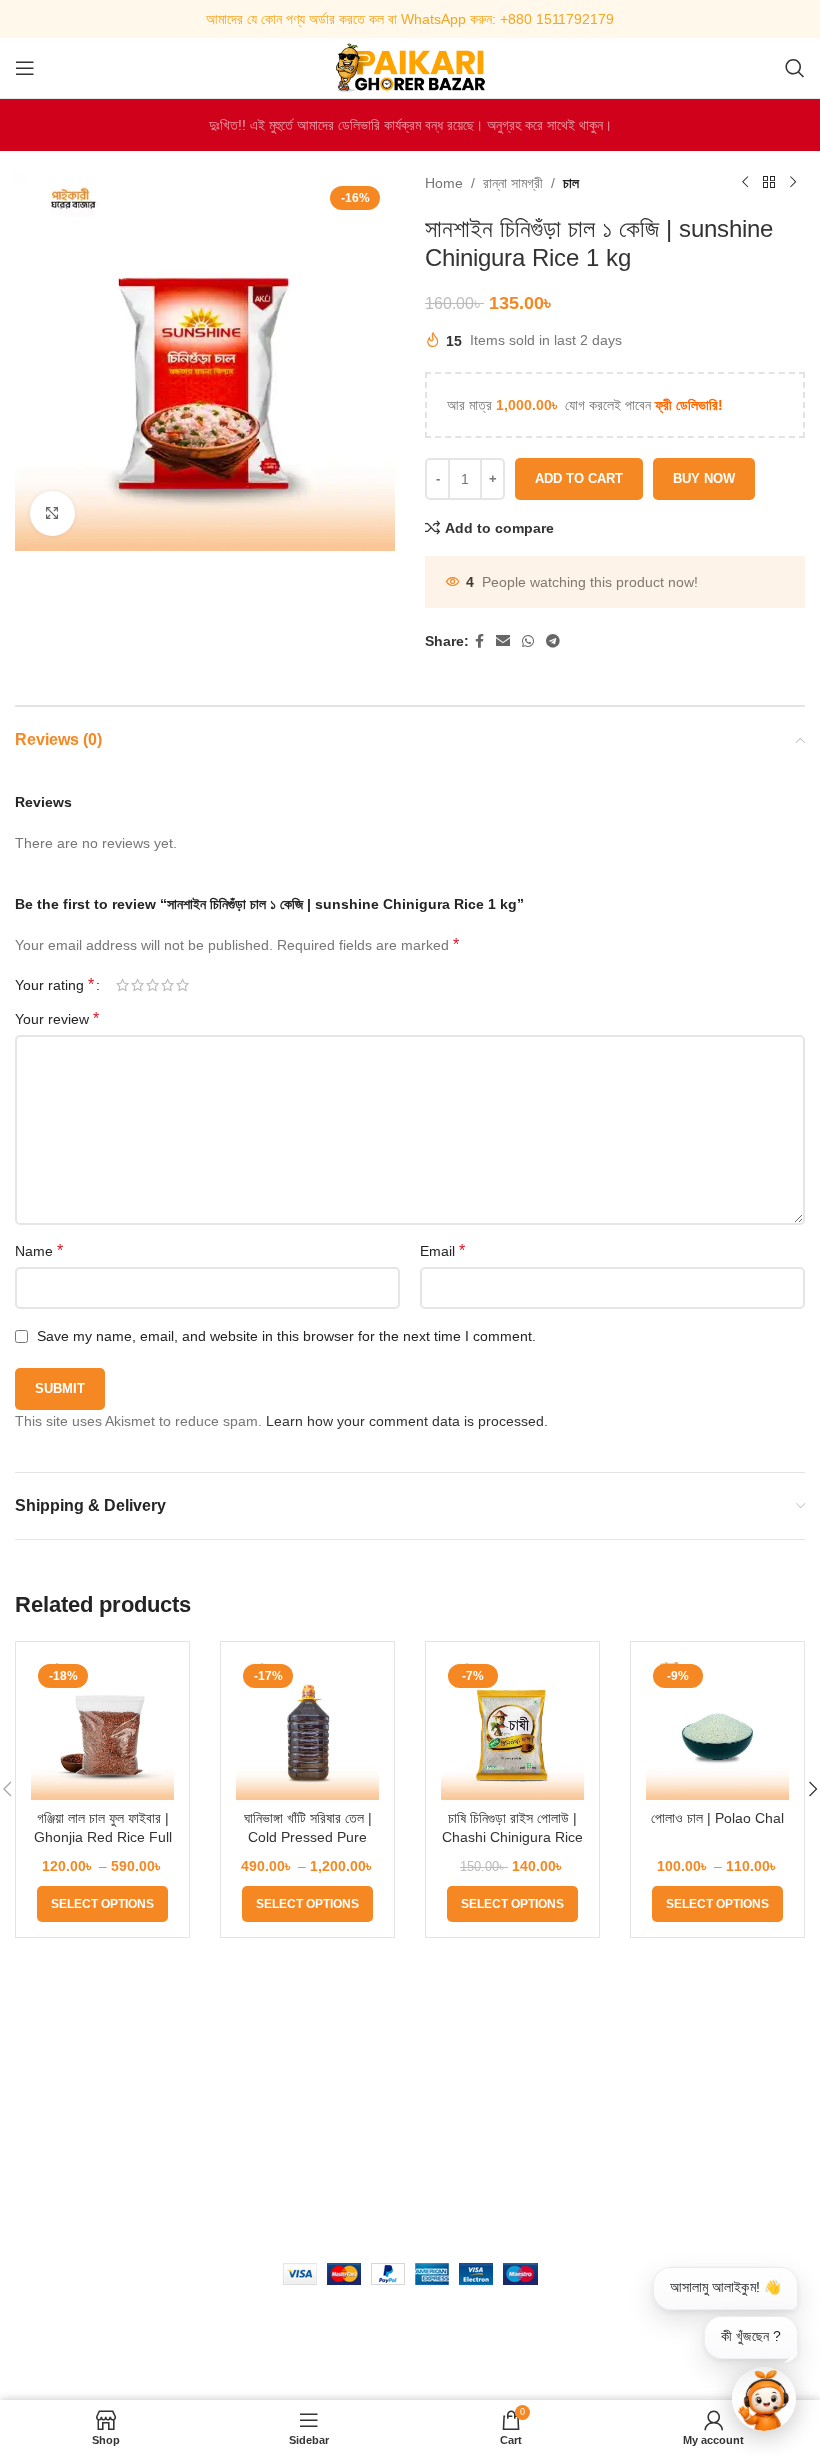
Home (444, 183)
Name (39, 1250)
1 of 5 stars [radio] (122, 985)
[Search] (795, 68)
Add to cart (579, 478)
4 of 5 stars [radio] (167, 985)
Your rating (54, 985)
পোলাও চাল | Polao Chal (717, 1818)
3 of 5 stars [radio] (152, 985)
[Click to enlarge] (52, 513)
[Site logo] (410, 67)
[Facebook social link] (479, 641)
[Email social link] (503, 641)
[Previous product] (745, 183)
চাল (571, 183)
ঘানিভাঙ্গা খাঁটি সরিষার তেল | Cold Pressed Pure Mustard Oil (308, 1837)
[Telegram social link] (553, 641)
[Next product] (793, 183)
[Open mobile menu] (25, 68)
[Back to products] (769, 183)
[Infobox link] (410, 19)
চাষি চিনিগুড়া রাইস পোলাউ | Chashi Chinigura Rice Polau (512, 1837)
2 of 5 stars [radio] (137, 985)
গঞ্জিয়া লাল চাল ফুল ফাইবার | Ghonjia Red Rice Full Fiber (103, 1837)
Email (442, 1250)
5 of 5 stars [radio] (182, 985)
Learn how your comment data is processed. (407, 1421)
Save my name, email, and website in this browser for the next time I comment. (286, 1336)
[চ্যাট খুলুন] (764, 2399)
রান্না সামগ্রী (513, 183)
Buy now (704, 478)
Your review (57, 1018)
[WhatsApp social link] (528, 641)
